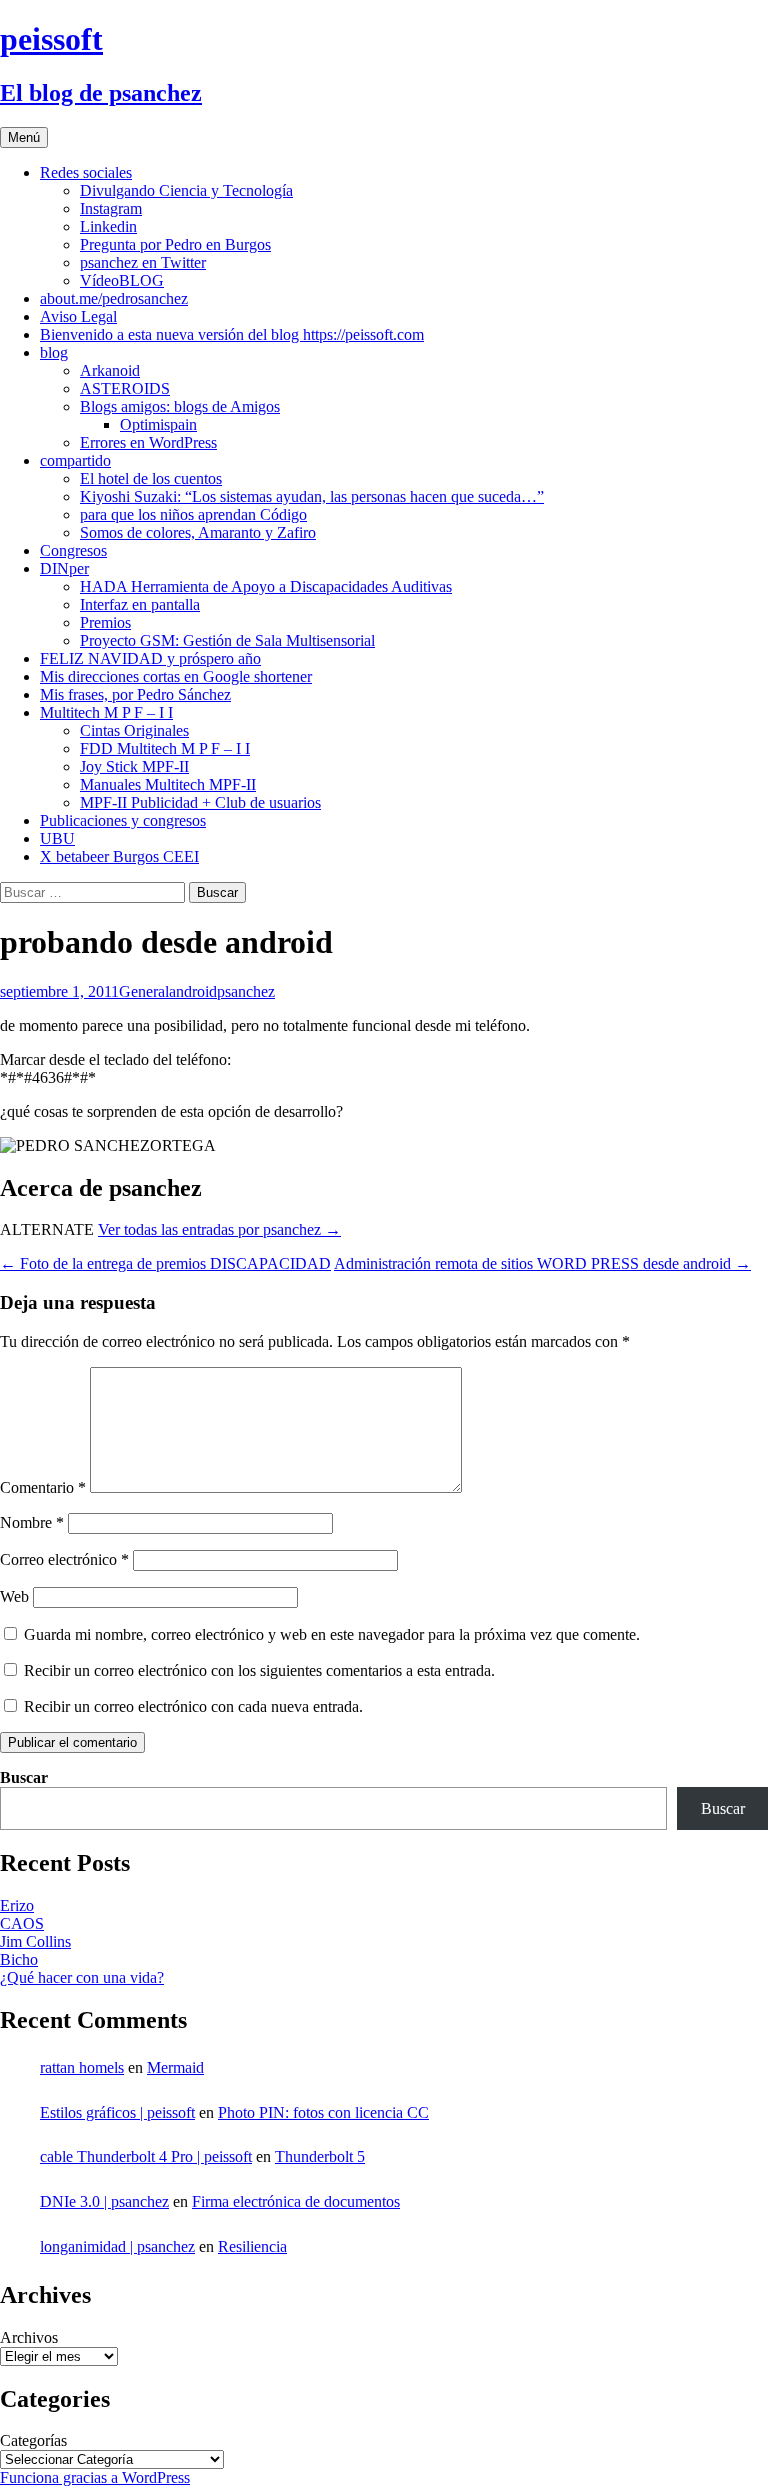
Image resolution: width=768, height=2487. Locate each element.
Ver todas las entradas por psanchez (219, 1229)
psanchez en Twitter (143, 262)
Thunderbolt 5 (320, 2156)
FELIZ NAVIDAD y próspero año (150, 658)
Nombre (32, 1522)
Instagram (111, 208)
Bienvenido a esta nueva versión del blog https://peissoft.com (232, 334)
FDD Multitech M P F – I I (165, 748)
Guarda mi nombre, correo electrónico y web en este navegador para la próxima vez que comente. (332, 1634)
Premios (105, 622)
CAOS (22, 1923)
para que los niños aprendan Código (193, 514)
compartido (75, 460)
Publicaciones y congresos (123, 820)
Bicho (19, 1959)
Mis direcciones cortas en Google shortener (176, 676)
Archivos (29, 2337)
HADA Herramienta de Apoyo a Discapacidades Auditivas (266, 586)
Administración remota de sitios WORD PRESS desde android (542, 1263)
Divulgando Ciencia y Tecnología (186, 190)
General (144, 991)
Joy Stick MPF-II (134, 766)
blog (54, 352)
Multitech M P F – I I (106, 712)
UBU (57, 838)
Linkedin (108, 226)
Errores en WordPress (148, 442)
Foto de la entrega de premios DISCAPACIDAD (165, 1263)
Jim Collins (35, 1941)
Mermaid (175, 2067)
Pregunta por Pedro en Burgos (175, 244)
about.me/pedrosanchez (114, 298)
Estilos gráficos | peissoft (117, 2112)
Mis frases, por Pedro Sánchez (135, 694)
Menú (24, 137)
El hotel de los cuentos (151, 478)
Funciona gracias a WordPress (95, 2477)
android (193, 991)
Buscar (24, 1777)
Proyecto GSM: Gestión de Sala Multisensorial (227, 640)
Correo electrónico (64, 1559)
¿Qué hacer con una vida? (82, 1977)
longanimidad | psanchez (117, 2246)
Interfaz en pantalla (140, 604)
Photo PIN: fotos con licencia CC (323, 2112)
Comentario (43, 1487)
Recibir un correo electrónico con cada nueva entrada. (193, 1706)
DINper (64, 568)
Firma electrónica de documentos (296, 2201)
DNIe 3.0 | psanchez (104, 2201)
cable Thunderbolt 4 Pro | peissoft (146, 2156)
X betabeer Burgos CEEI (119, 856)
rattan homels (82, 2067)
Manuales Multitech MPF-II (168, 784)
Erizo (17, 1905)
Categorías (33, 2440)
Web (14, 1596)
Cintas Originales (134, 730)
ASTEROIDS (125, 388)
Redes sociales (86, 172)
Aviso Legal (78, 316)
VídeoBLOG (122, 280)
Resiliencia (252, 2246)
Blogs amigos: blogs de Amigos (180, 406)
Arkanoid (110, 370)
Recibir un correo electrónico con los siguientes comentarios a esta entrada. (259, 1670)
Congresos (73, 550)
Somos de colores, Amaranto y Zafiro (198, 532)
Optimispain (158, 424)
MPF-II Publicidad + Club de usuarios (200, 802)
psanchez (246, 991)
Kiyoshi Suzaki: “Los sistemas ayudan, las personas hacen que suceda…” (312, 496)
